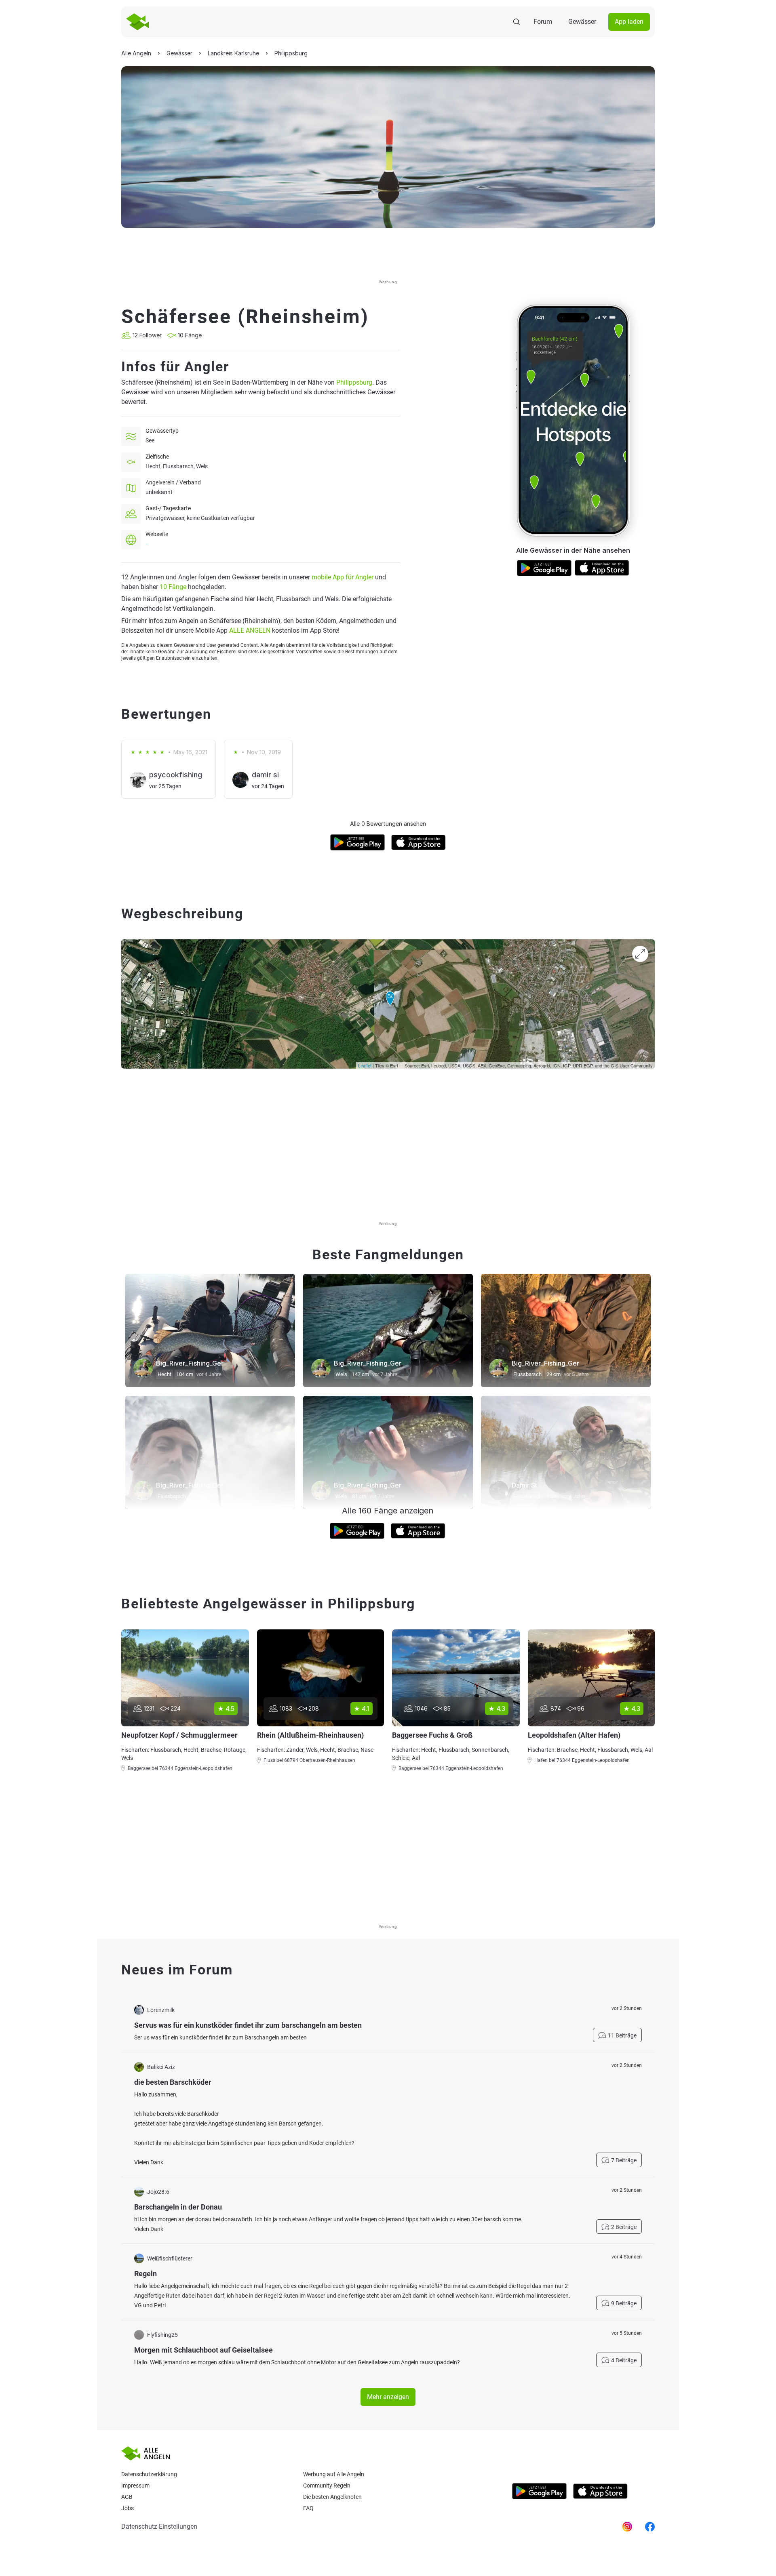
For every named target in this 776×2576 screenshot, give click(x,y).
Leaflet (365, 1065)
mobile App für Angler (343, 577)
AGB (127, 2497)
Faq (308, 2508)
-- (147, 544)
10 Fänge (173, 587)
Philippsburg (354, 382)
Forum (543, 22)
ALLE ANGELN (250, 630)
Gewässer (582, 22)
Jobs (128, 2508)
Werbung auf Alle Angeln (334, 2474)
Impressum (135, 2486)
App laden (629, 22)
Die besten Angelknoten (332, 2497)
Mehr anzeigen (388, 2397)
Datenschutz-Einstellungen (159, 2527)
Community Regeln (327, 2486)
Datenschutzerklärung (149, 2474)
